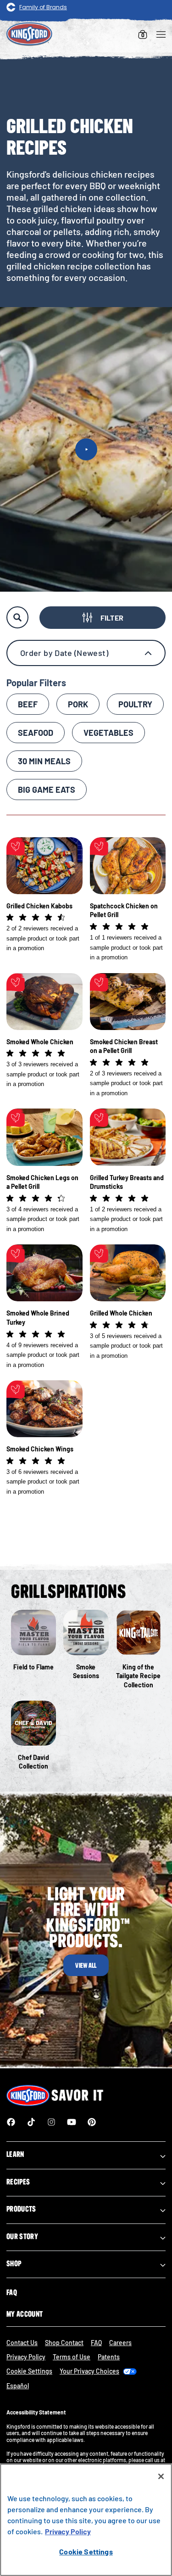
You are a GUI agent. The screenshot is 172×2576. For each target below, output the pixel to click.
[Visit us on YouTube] (72, 2122)
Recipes (18, 2182)
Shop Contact (64, 2343)
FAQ (12, 2292)
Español (18, 2386)
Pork (78, 704)
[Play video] (86, 449)
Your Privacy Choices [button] (89, 2371)
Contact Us (22, 2343)
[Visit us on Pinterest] (92, 2122)
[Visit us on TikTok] (31, 2122)
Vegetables (108, 733)
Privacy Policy (26, 2357)
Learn (15, 2154)
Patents (109, 2357)
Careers (120, 2343)
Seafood (36, 733)
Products (21, 2209)
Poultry (135, 704)
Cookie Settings (86, 2551)
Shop (14, 2263)
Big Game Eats (47, 790)
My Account (25, 2314)
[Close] (161, 2476)
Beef (28, 704)
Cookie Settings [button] (29, 2371)
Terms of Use (72, 2357)
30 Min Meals (44, 761)
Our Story (22, 2236)
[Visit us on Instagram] (51, 2122)
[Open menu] (161, 34)
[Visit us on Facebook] (11, 2122)
